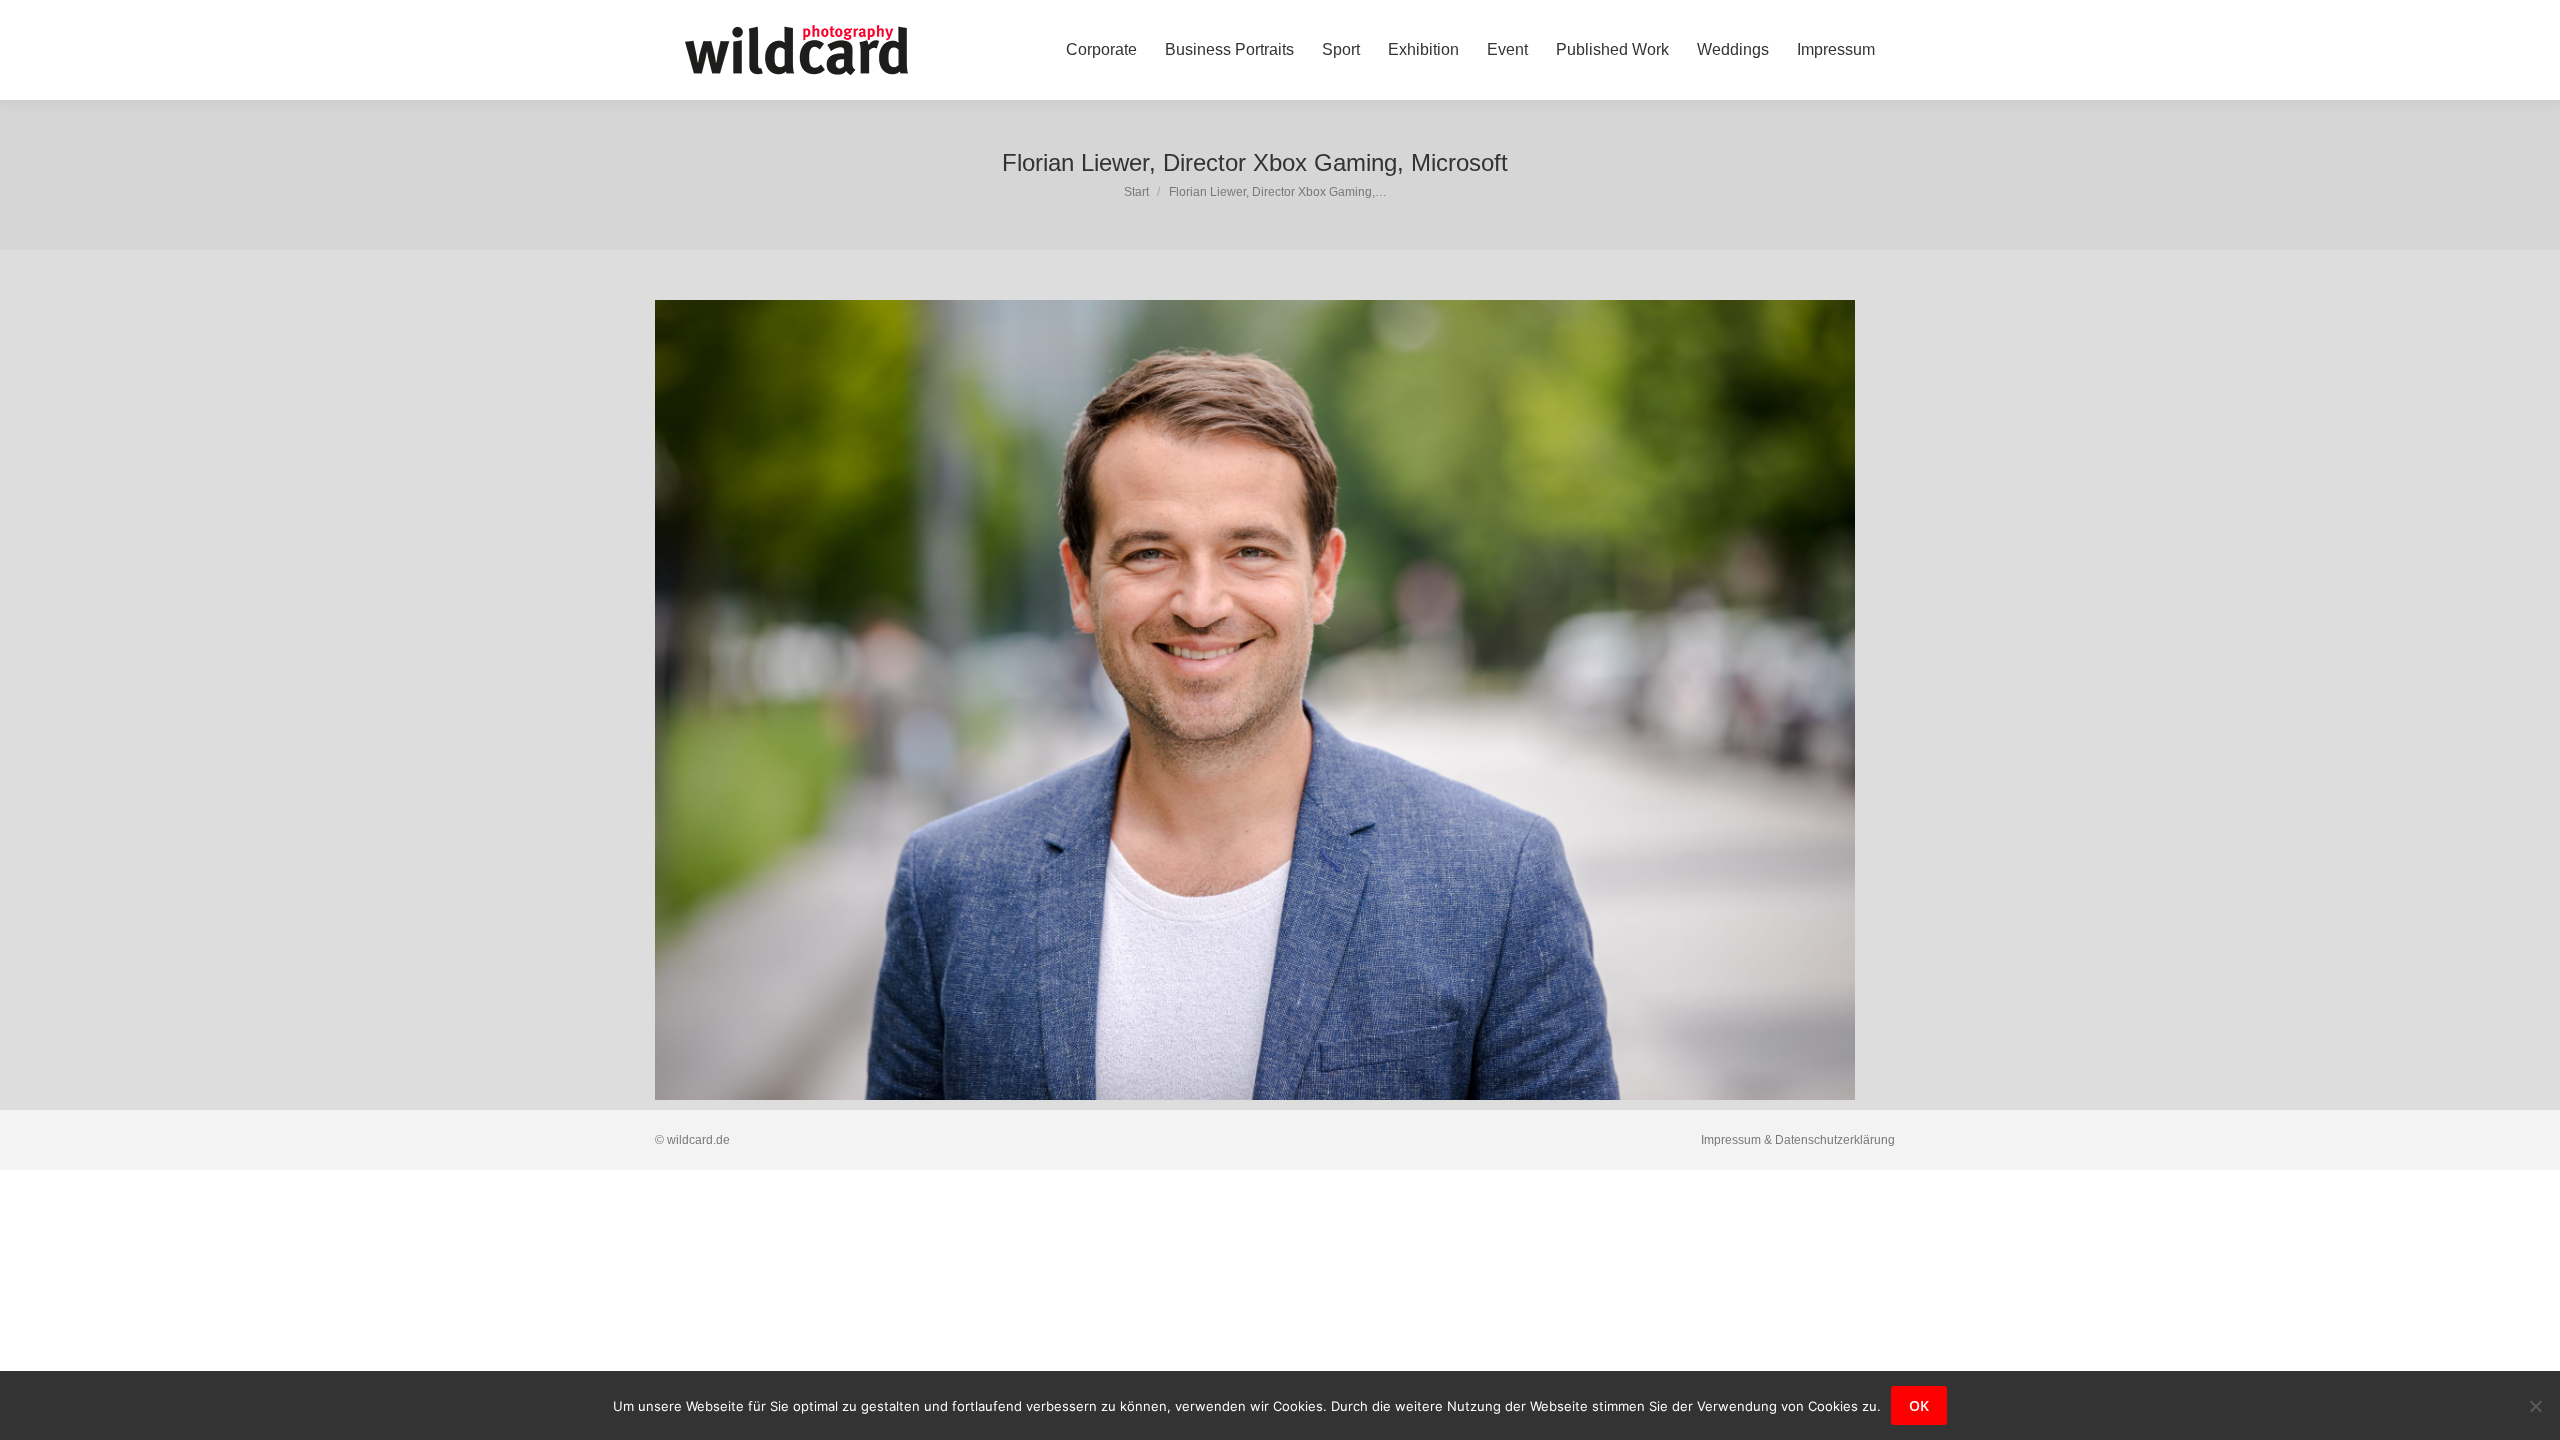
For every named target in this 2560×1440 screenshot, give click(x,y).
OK (1919, 1405)
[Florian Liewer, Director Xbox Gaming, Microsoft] (1255, 700)
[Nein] (2535, 1406)
